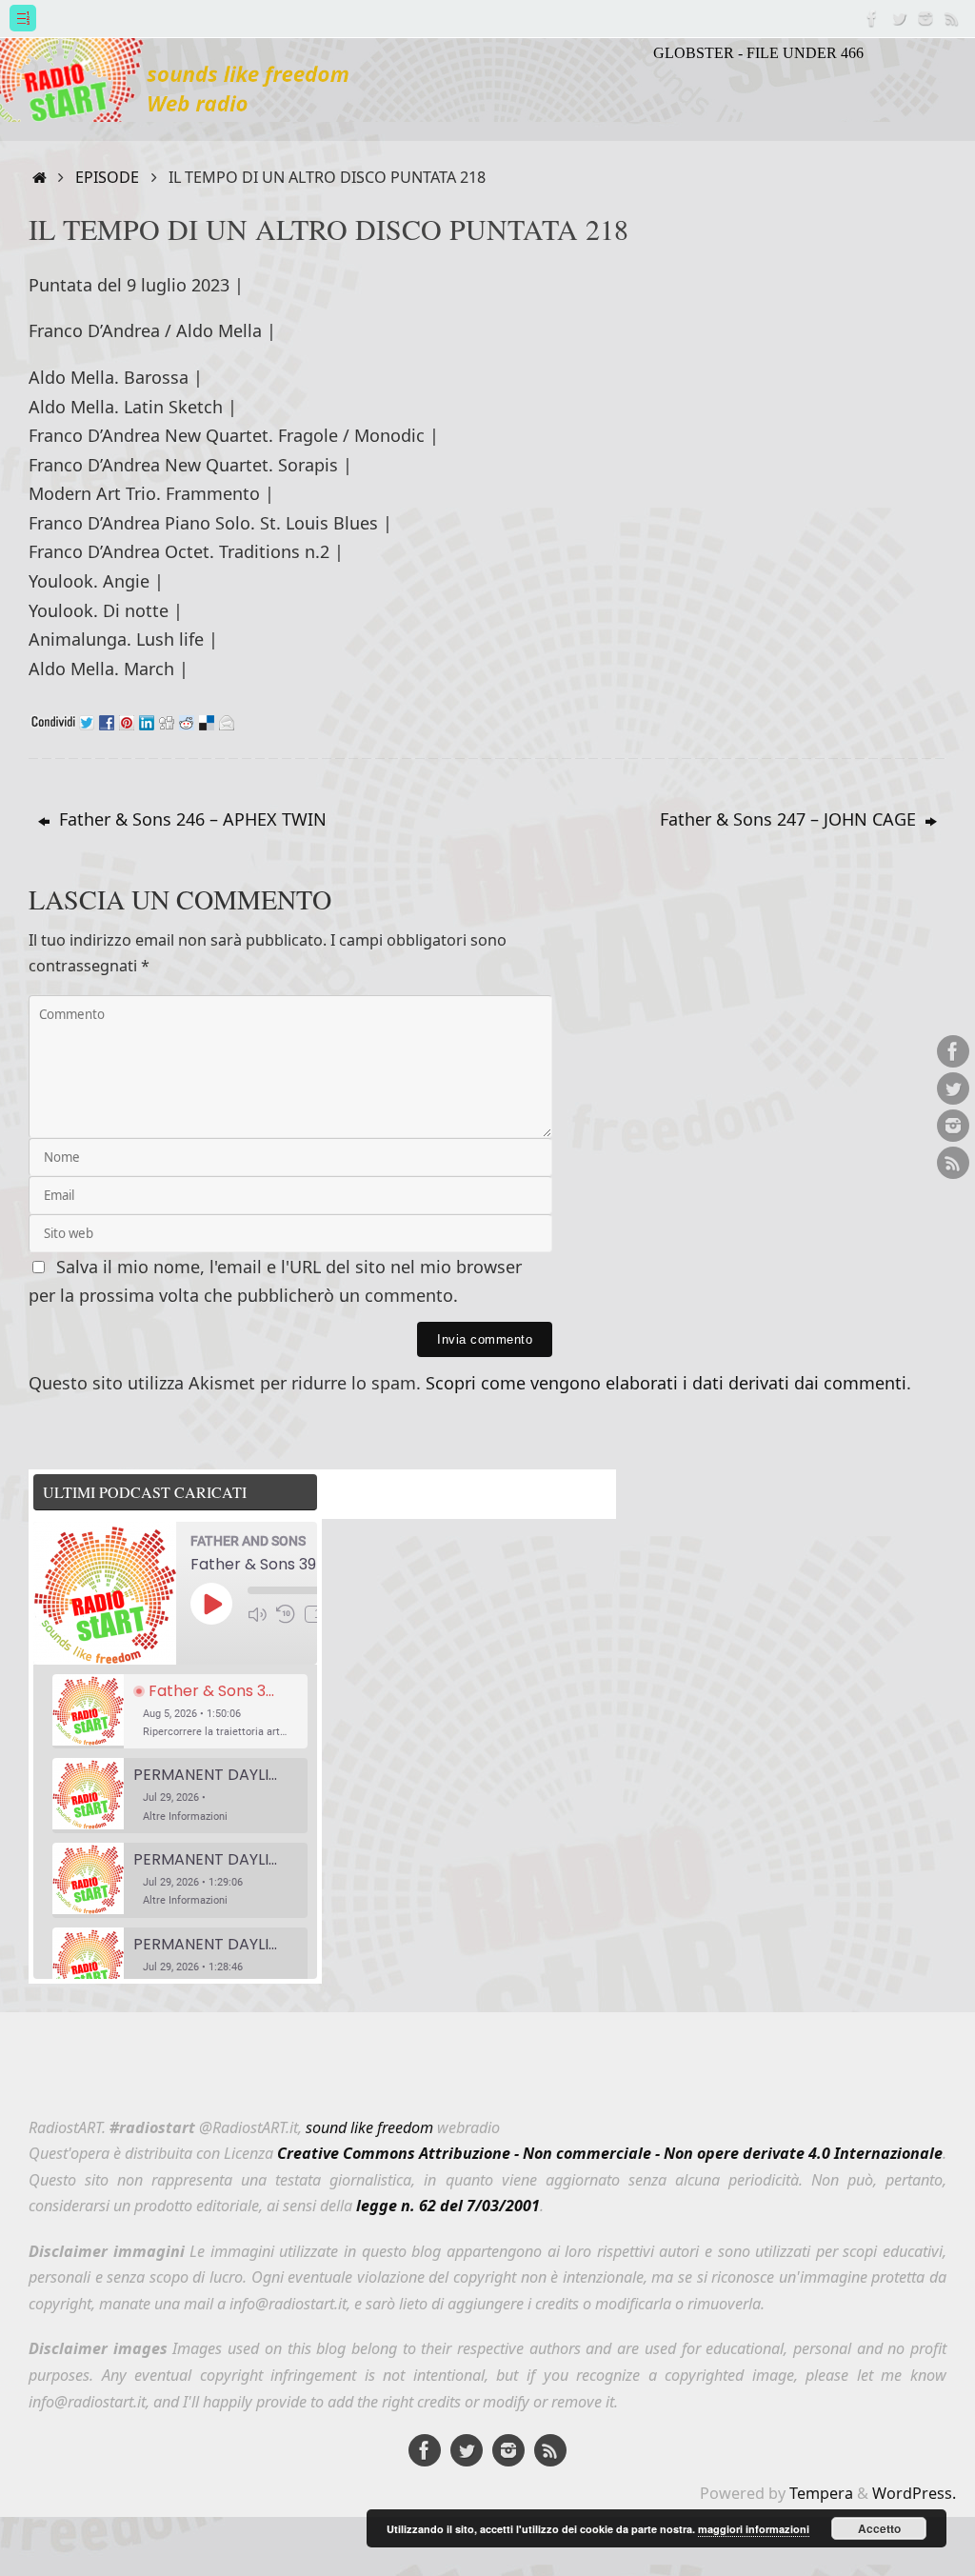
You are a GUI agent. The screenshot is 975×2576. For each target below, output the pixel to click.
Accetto (879, 2528)
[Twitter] (899, 18)
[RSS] (952, 18)
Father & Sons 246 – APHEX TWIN (190, 819)
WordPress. (914, 2493)
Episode (107, 177)
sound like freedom (369, 2127)
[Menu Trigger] (23, 18)
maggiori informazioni (754, 2529)
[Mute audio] (257, 1614)
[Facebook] (872, 18)
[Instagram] (925, 18)
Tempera (821, 2493)
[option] (180, 1712)
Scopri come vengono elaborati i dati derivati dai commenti (666, 1383)
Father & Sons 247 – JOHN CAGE (790, 819)
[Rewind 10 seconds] (286, 1614)
